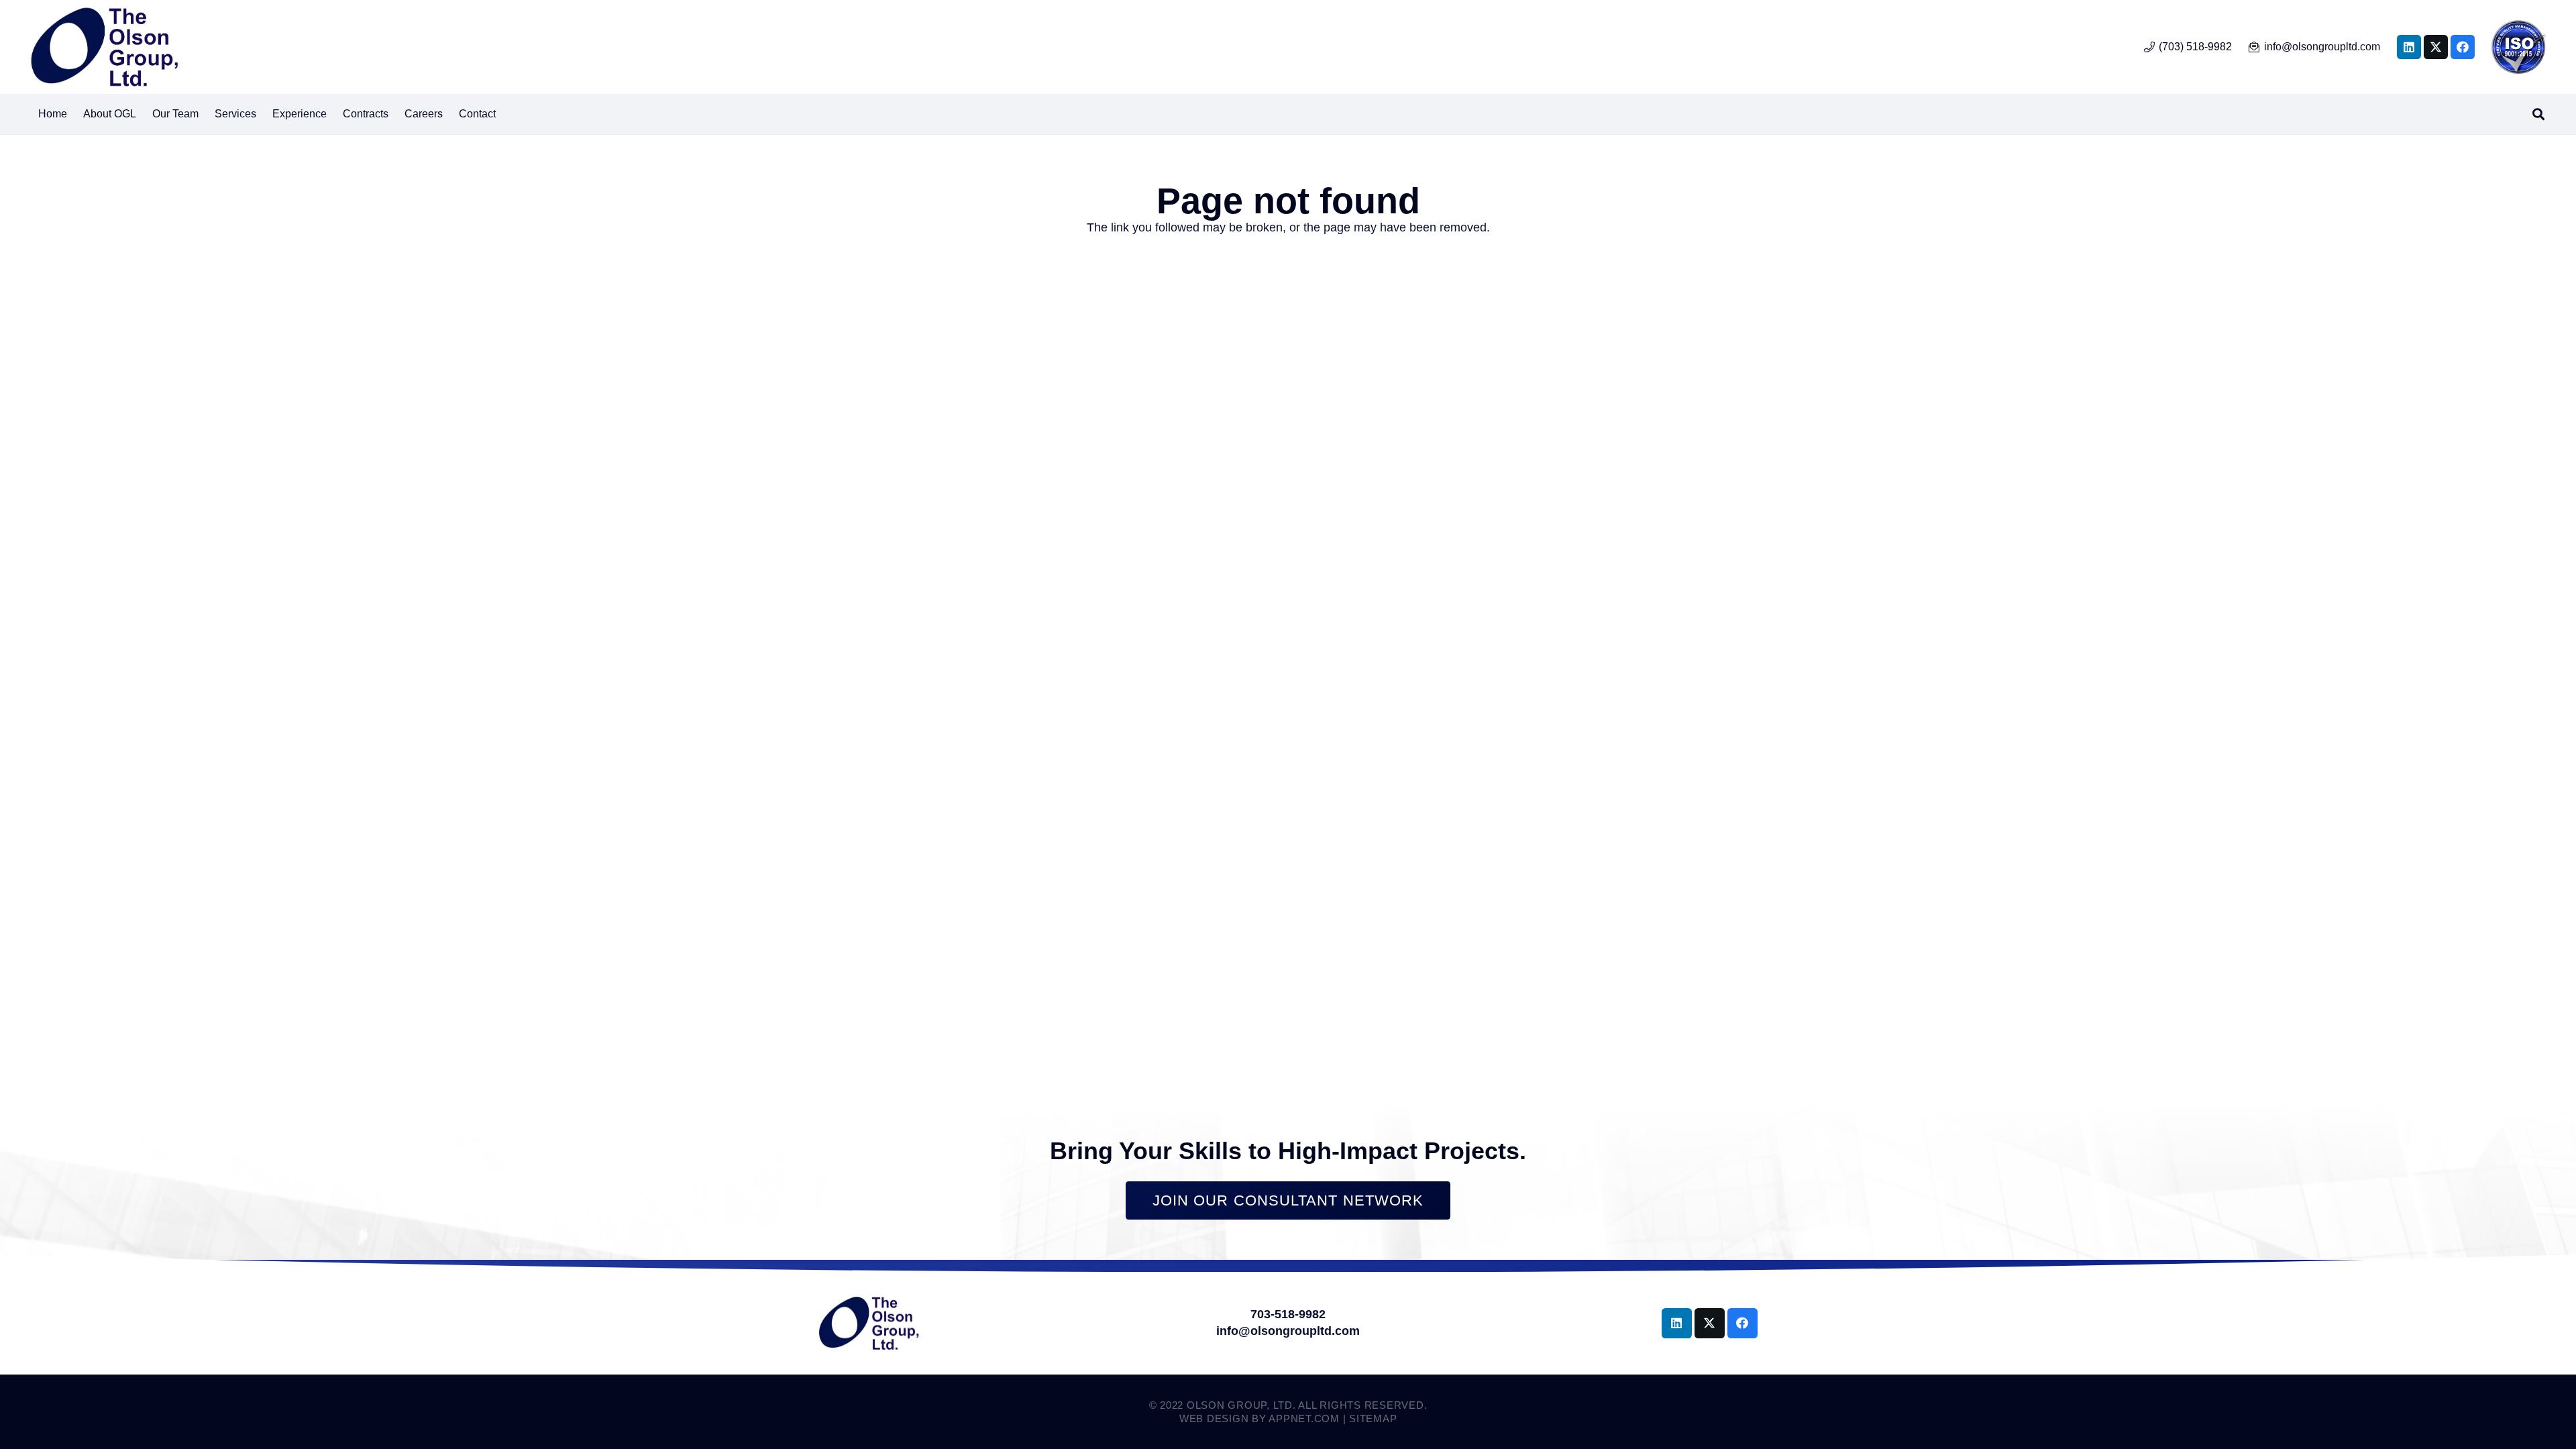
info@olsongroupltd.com (1288, 1331)
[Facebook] (2463, 47)
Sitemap (1373, 1418)
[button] (263, 114)
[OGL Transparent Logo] (104, 47)
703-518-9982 (1288, 1314)
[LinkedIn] (2409, 47)
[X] (2436, 47)
